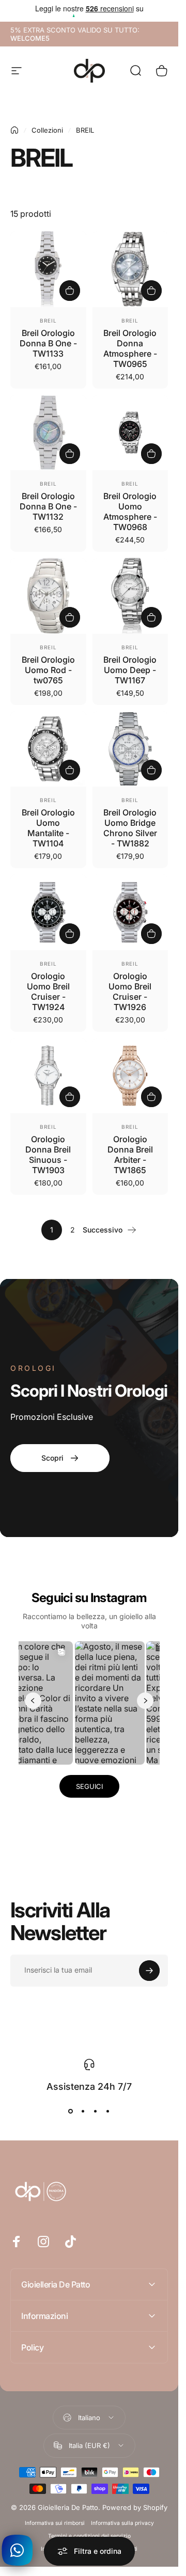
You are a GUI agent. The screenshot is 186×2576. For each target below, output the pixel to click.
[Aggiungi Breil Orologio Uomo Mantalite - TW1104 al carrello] (70, 770)
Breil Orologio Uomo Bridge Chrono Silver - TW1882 (130, 828)
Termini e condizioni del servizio (89, 2536)
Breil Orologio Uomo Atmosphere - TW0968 (130, 511)
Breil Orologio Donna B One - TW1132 (48, 506)
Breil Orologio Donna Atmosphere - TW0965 (130, 348)
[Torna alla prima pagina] (14, 130)
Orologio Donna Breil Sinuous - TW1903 (48, 1155)
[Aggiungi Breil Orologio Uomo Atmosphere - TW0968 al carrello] (151, 454)
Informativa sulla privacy (122, 2523)
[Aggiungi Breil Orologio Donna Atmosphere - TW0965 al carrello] (151, 291)
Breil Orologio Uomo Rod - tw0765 (48, 670)
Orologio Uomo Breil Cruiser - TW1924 (48, 991)
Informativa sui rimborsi (55, 2523)
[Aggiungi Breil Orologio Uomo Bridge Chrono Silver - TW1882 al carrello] (151, 770)
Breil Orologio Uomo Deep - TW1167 (130, 670)
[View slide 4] (108, 2111)
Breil (48, 321)
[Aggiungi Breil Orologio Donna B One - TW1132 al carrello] (70, 454)
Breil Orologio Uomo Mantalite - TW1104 (48, 828)
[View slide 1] (71, 2111)
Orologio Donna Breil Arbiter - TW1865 (130, 1155)
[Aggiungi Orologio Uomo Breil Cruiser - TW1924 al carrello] (70, 934)
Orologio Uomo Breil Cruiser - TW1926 (130, 991)
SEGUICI (89, 1786)
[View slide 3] (96, 2111)
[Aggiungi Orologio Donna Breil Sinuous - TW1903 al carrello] (70, 1097)
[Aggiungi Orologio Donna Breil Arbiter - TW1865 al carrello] (151, 1097)
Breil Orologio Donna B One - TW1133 (48, 343)
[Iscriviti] (149, 1971)
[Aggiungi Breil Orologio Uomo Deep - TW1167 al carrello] (151, 617)
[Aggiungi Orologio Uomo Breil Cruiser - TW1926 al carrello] (151, 934)
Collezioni (47, 130)
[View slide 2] (83, 2111)
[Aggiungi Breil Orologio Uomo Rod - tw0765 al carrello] (70, 617)
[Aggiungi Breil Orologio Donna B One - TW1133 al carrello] (70, 291)
